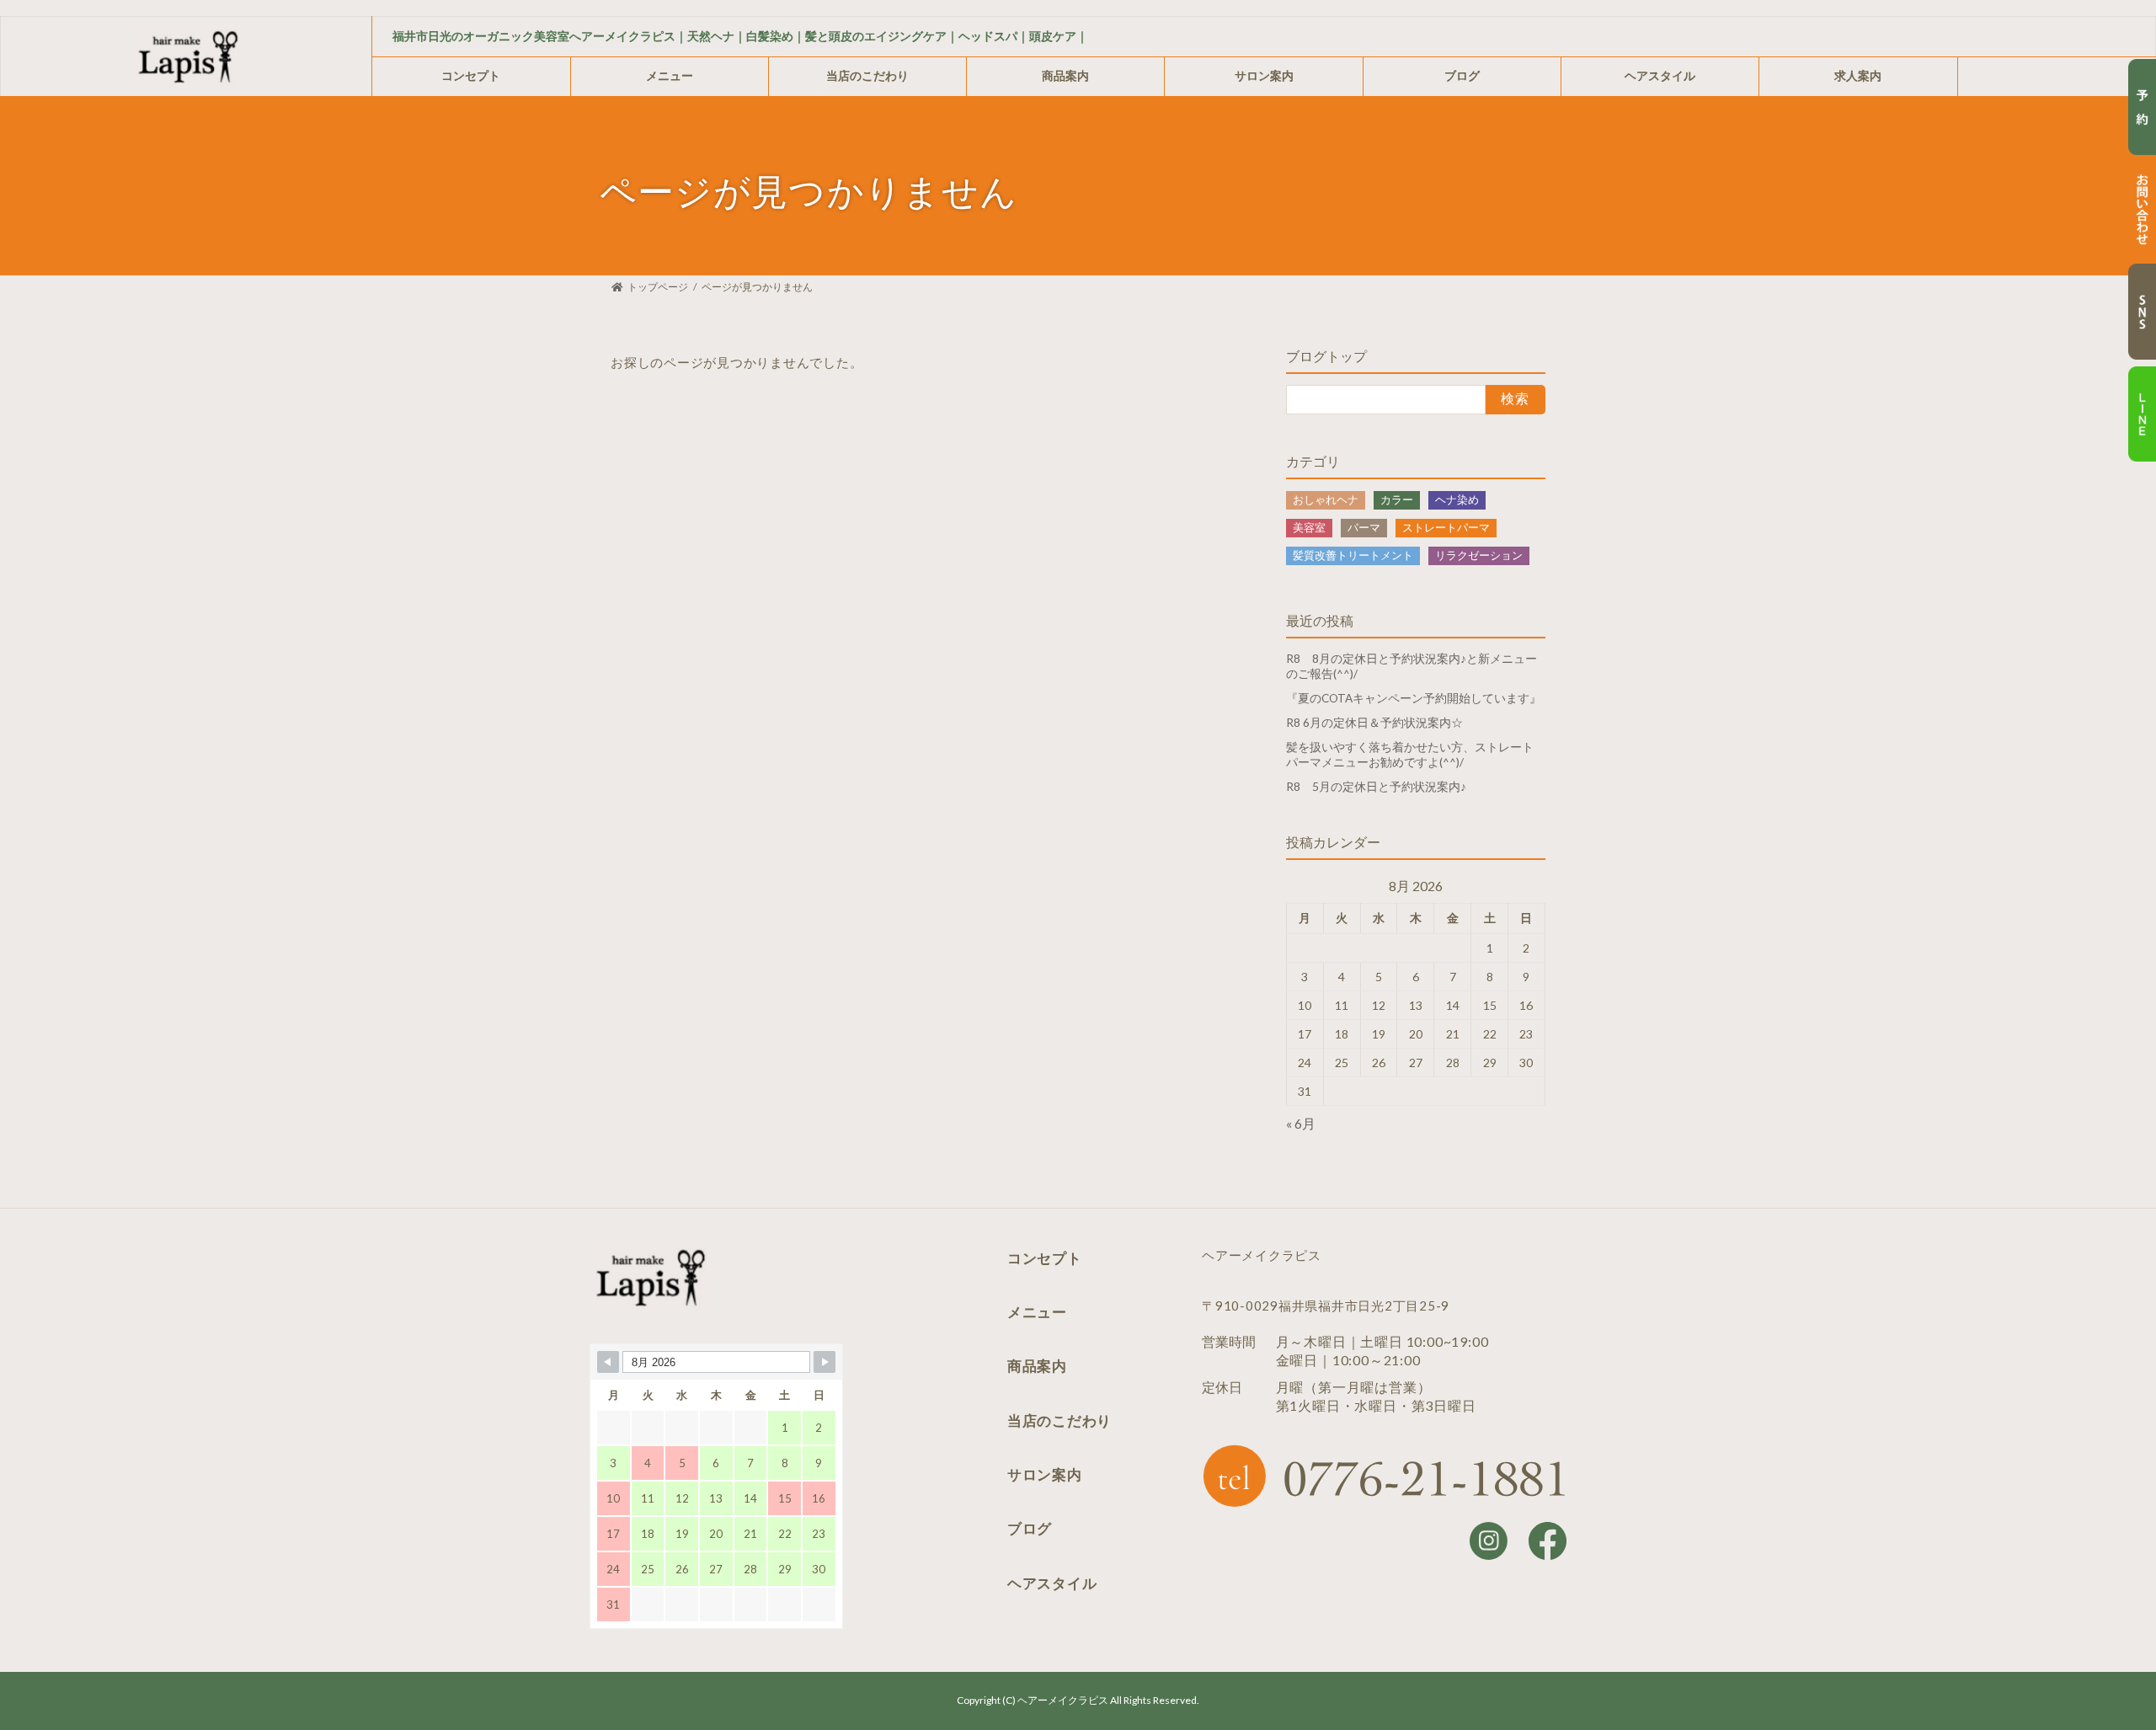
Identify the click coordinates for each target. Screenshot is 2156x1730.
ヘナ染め (1457, 499)
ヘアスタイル (1660, 75)
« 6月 (1301, 1123)
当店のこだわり (867, 75)
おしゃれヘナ (1326, 499)
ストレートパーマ (1446, 527)
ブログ (1462, 75)
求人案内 (1858, 75)
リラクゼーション (1479, 555)
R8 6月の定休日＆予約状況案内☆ (1374, 723)
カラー (1397, 499)
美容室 (1309, 527)
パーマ (1364, 527)
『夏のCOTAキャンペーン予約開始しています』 (1414, 698)
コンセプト (471, 75)
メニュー (670, 75)
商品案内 (1065, 75)
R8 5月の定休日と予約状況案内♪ (1376, 787)
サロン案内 (1264, 75)
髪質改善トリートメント (1353, 555)
